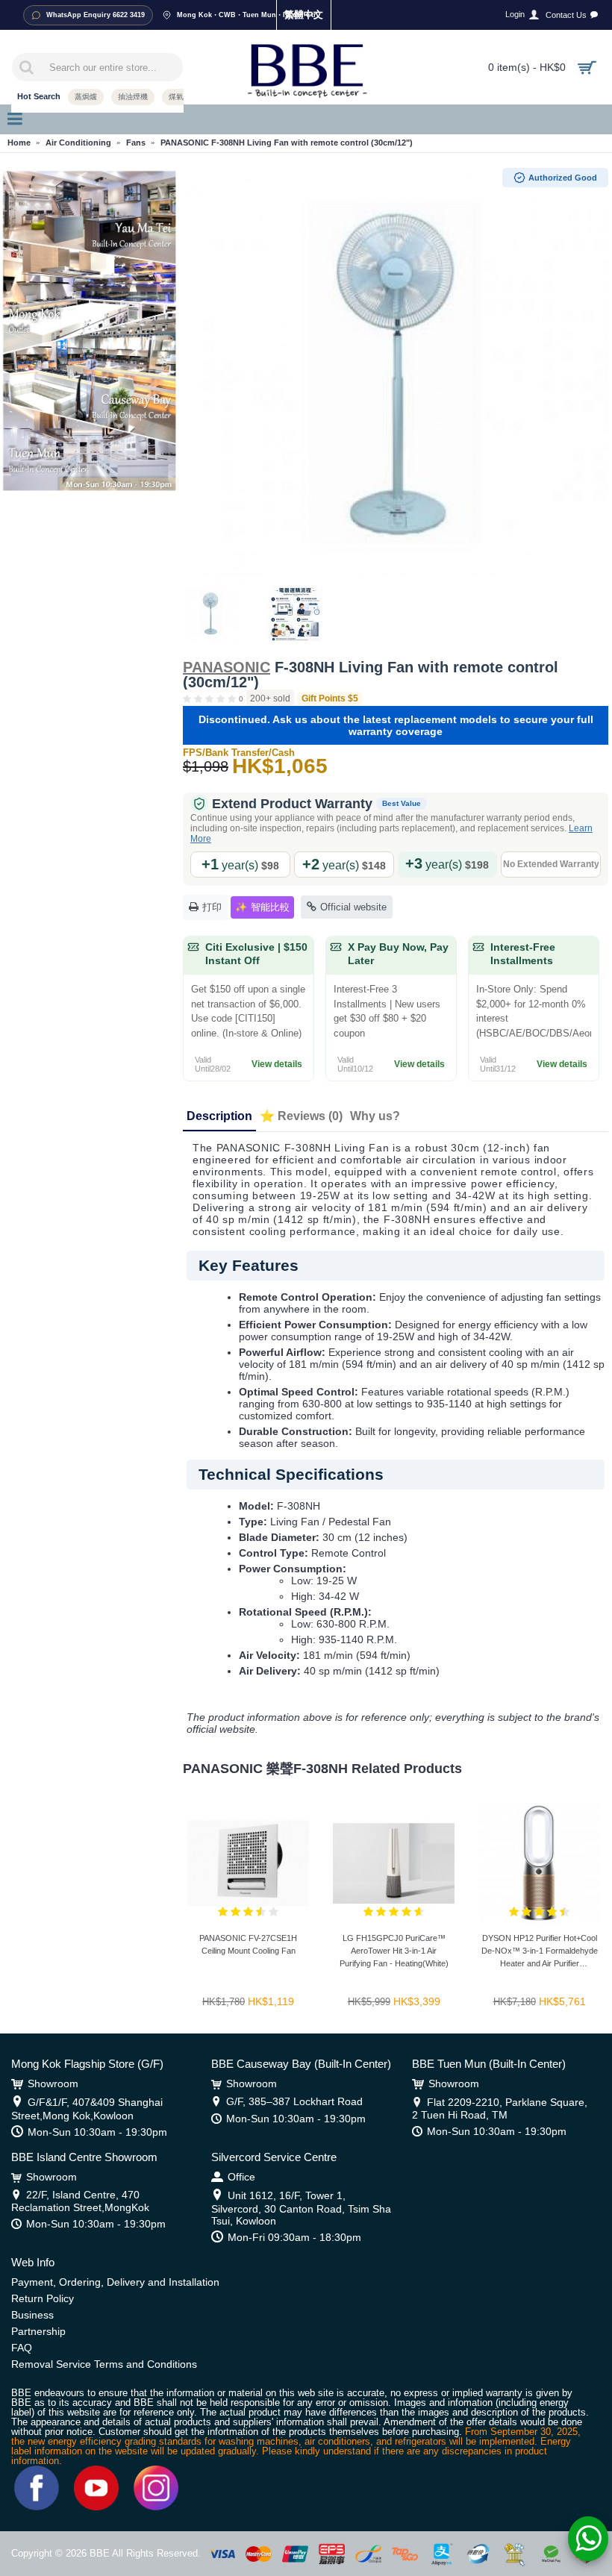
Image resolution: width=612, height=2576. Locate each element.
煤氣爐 (180, 97)
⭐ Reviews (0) (301, 1116)
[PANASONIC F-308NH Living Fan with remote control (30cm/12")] (396, 373)
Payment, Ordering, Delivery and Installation (115, 2282)
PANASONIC (227, 667)
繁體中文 (304, 15)
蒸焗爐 (86, 97)
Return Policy (43, 2298)
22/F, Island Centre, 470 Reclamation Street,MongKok (80, 2201)
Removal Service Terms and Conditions (104, 2364)
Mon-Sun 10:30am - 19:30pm (97, 2132)
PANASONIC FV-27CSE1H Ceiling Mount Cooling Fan (248, 1944)
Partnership (38, 2331)
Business (32, 2315)
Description (219, 1116)
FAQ (22, 2348)
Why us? (375, 1116)
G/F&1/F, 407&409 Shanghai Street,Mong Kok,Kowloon (87, 2109)
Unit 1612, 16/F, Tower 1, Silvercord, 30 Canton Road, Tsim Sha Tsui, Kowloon (301, 2208)
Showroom (53, 2083)
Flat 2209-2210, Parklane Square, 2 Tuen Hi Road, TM (500, 2108)
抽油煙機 (133, 97)
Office (241, 2177)
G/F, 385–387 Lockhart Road (294, 2101)
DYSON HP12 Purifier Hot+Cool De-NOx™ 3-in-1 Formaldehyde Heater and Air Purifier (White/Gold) (540, 1953)
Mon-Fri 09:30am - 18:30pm (294, 2237)
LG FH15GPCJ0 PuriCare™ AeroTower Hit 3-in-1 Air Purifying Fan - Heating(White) (394, 1951)
